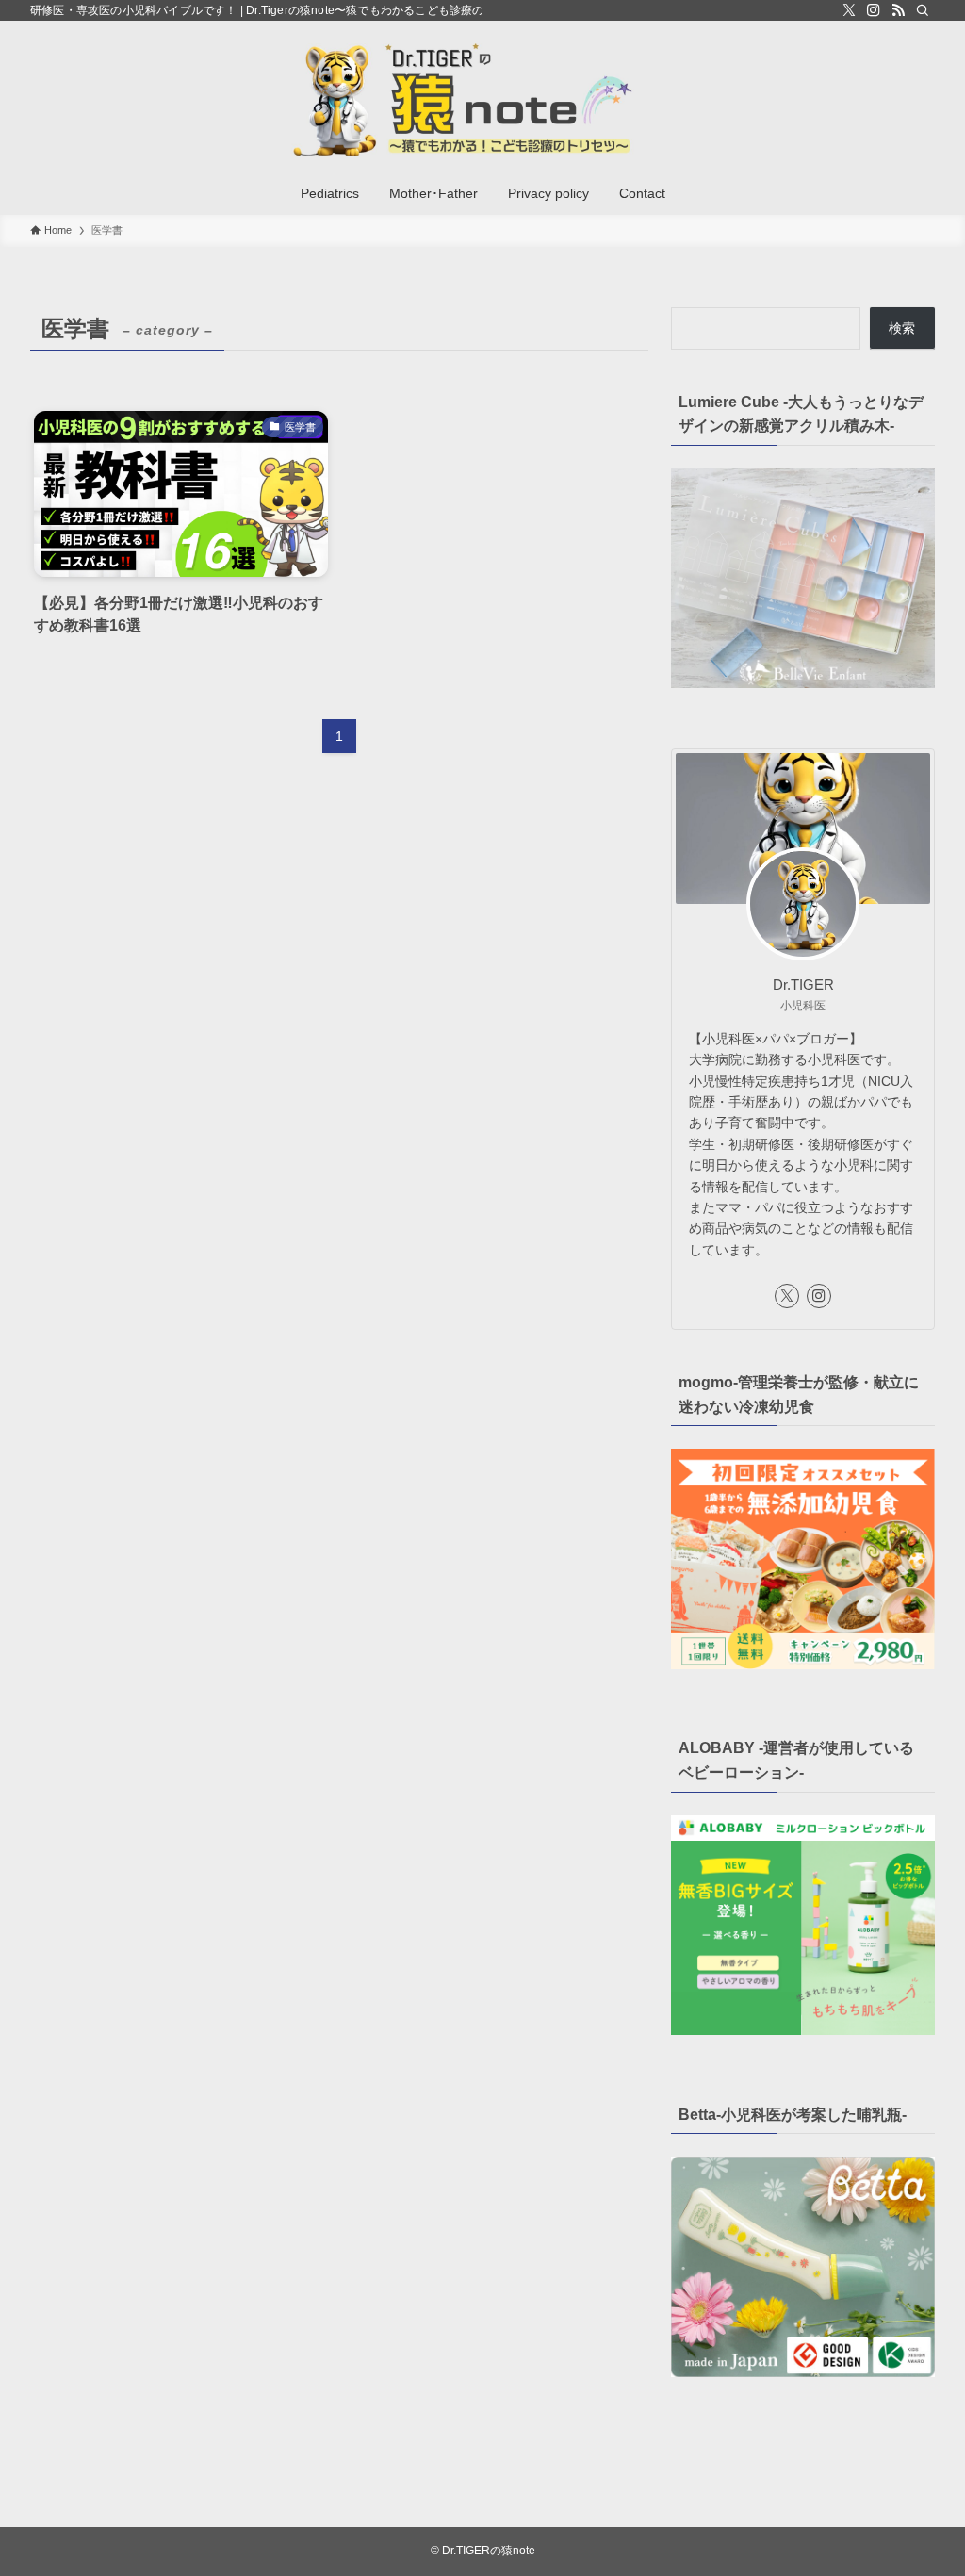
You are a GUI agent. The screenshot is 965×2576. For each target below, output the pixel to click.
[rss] (898, 10)
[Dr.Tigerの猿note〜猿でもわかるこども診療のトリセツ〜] (482, 100)
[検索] (923, 10)
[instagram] (874, 10)
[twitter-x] (849, 10)
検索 (902, 328)
